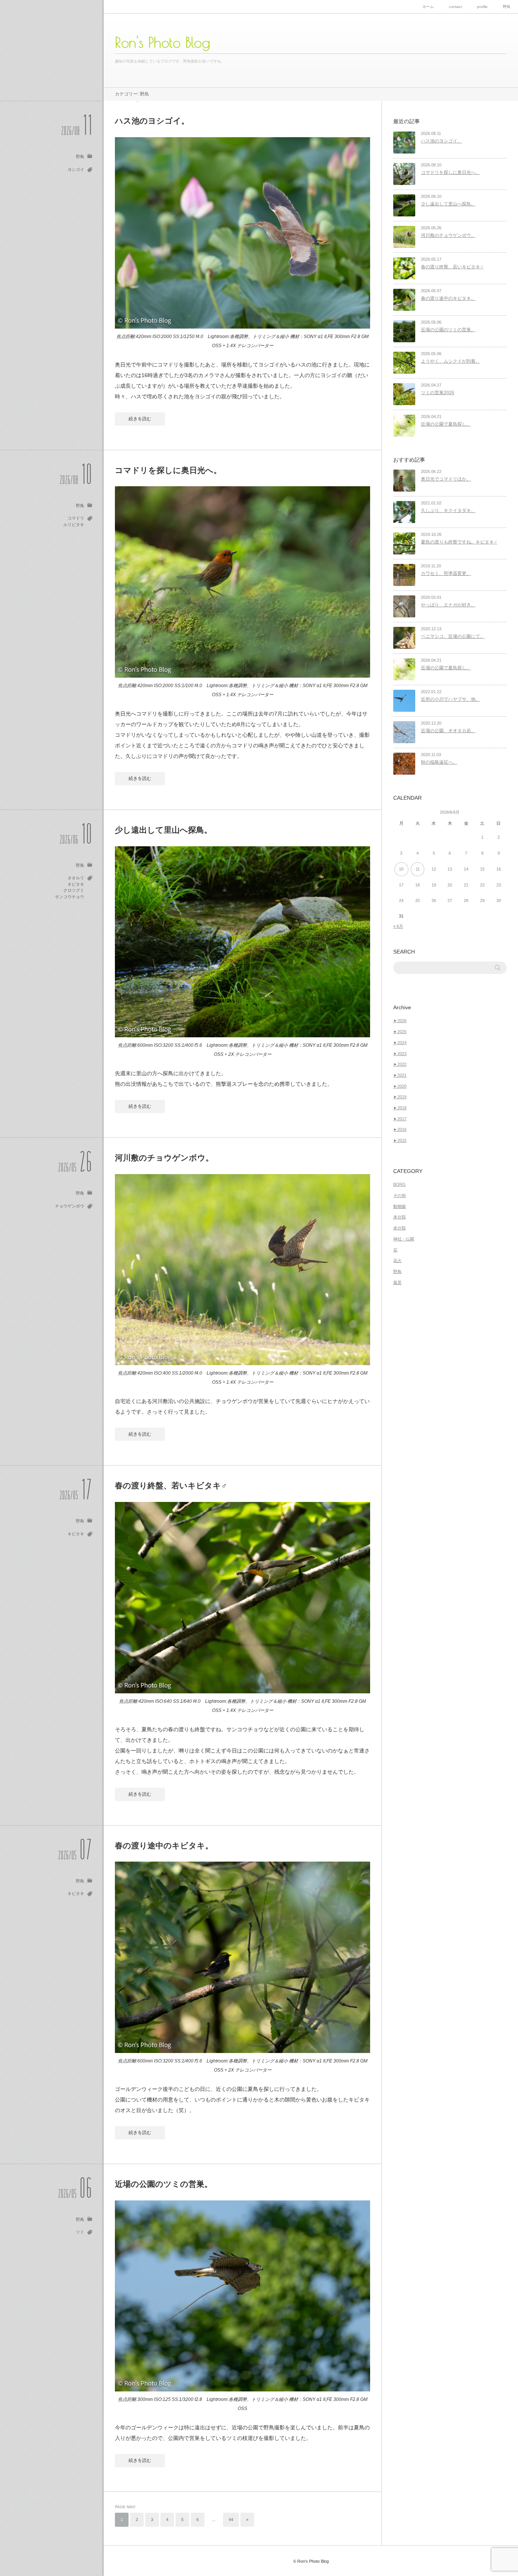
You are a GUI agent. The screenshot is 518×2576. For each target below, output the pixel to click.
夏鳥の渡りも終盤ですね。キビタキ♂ (459, 542)
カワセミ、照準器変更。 (446, 573)
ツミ (80, 2232)
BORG (399, 1184)
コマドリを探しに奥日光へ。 (168, 470)
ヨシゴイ (76, 169)
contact (455, 7)
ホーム (428, 7)
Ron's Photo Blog (162, 42)
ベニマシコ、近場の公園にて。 (453, 636)
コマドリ (76, 518)
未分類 (399, 1217)
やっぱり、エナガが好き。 (448, 605)
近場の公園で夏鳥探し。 (446, 424)
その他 (399, 1195)
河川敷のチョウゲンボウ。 (164, 1158)
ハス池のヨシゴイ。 (152, 121)
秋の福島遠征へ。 (439, 762)
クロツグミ (74, 890)
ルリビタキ (74, 525)
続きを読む (140, 419)
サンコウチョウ (70, 897)
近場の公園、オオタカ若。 (448, 731)
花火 (397, 1261)
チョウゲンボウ (70, 1206)
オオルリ (76, 878)
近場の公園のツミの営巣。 (164, 2184)
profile (482, 7)
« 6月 (398, 926)
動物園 (399, 1206)
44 (231, 2520)
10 (401, 869)
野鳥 (507, 7)
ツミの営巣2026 (438, 393)
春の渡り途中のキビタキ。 (164, 1845)
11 (418, 869)
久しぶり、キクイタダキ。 (448, 511)
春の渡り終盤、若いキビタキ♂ (171, 1485)
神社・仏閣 (404, 1239)
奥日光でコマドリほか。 (446, 479)
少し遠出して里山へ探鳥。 (163, 830)
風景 (397, 1283)
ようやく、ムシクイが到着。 (451, 361)
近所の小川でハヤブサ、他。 (451, 699)
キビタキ (76, 884)
